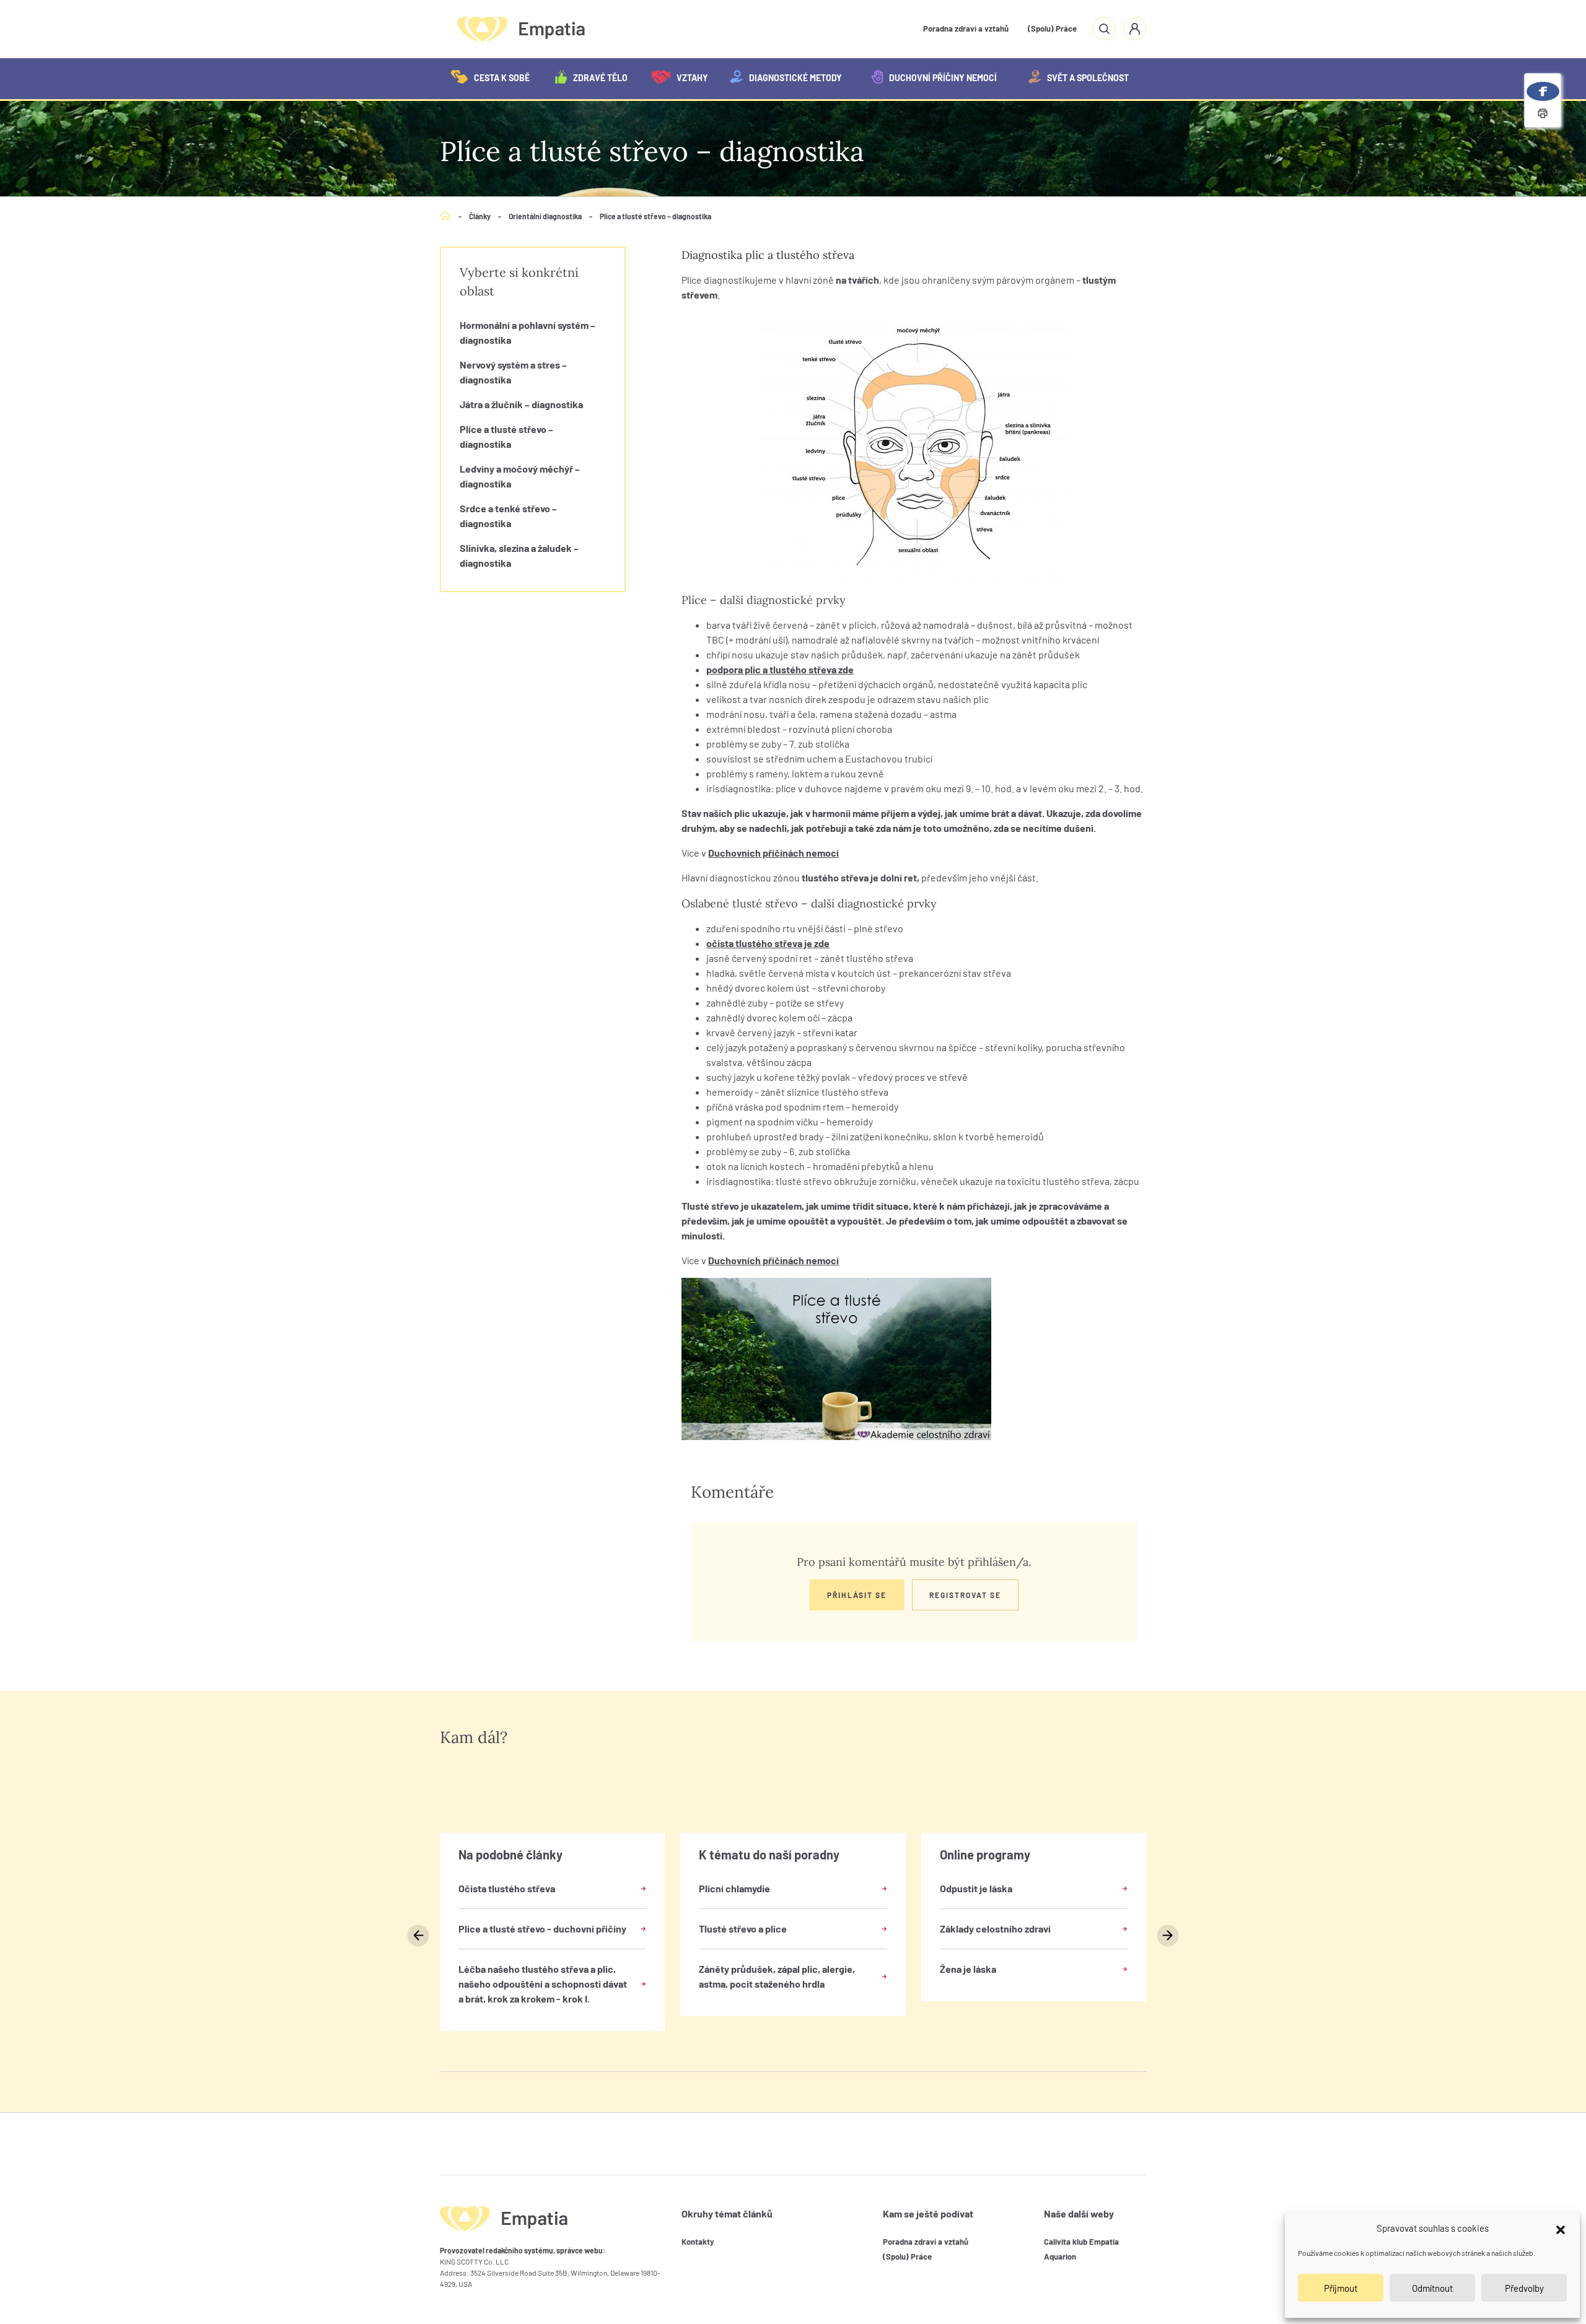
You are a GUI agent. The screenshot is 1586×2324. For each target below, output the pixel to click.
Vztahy (692, 78)
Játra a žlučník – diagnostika (521, 404)
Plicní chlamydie (734, 1888)
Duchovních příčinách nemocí (773, 853)
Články (480, 216)
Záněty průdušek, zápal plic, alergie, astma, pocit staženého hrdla (777, 1976)
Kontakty (698, 2242)
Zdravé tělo (600, 78)
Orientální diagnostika (545, 216)
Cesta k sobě (502, 78)
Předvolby (1524, 2288)
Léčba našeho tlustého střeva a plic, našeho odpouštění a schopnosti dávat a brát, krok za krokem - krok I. (543, 1984)
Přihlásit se (857, 1595)
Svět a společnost (1088, 78)
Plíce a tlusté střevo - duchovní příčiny (542, 1929)
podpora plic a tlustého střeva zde (780, 669)
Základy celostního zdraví (995, 1929)
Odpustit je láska (976, 1888)
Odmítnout (1432, 2288)
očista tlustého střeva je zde (768, 943)
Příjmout (1341, 2288)
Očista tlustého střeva (507, 1888)
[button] (1561, 2228)
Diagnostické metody (795, 78)
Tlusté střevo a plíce (743, 1929)
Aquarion (1060, 2256)
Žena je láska (968, 1969)
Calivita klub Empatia (1081, 2242)
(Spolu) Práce (1052, 28)
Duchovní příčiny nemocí (943, 78)
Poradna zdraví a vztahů (966, 28)
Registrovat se (965, 1595)
